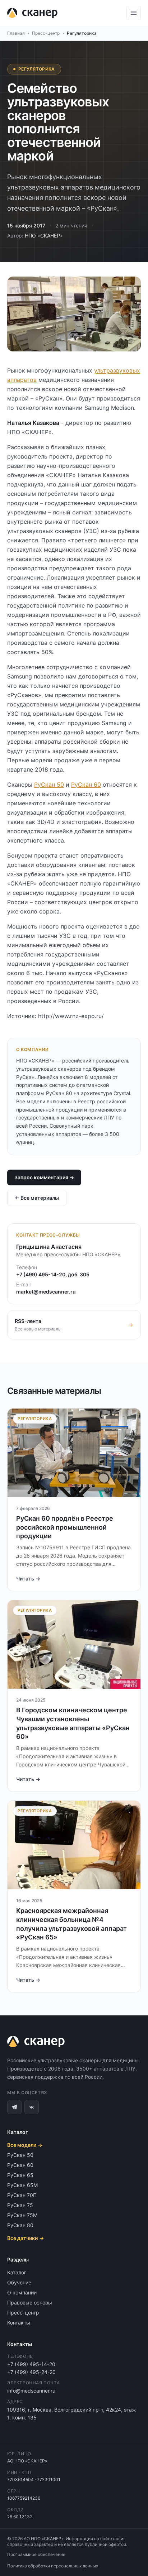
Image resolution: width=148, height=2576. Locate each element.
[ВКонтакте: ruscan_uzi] (32, 2107)
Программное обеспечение (36, 2554)
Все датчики (26, 2238)
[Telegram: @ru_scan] (14, 2107)
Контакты (19, 2323)
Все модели (25, 2145)
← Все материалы (37, 1198)
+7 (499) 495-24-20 (31, 2372)
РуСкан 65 (20, 2175)
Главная (16, 33)
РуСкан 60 (86, 785)
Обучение (19, 2282)
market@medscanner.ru (46, 1292)
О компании (22, 2292)
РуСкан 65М (22, 2185)
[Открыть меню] (134, 13)
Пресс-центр (46, 33)
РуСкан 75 (20, 2205)
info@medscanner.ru (31, 2391)
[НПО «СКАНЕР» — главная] (32, 13)
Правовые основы (30, 2302)
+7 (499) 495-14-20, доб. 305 (53, 1274)
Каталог (17, 2272)
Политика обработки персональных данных (53, 2566)
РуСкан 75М (22, 2215)
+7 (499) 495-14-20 (31, 2364)
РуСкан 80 (20, 2225)
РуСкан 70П (22, 2195)
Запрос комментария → (44, 1177)
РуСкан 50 (49, 785)
